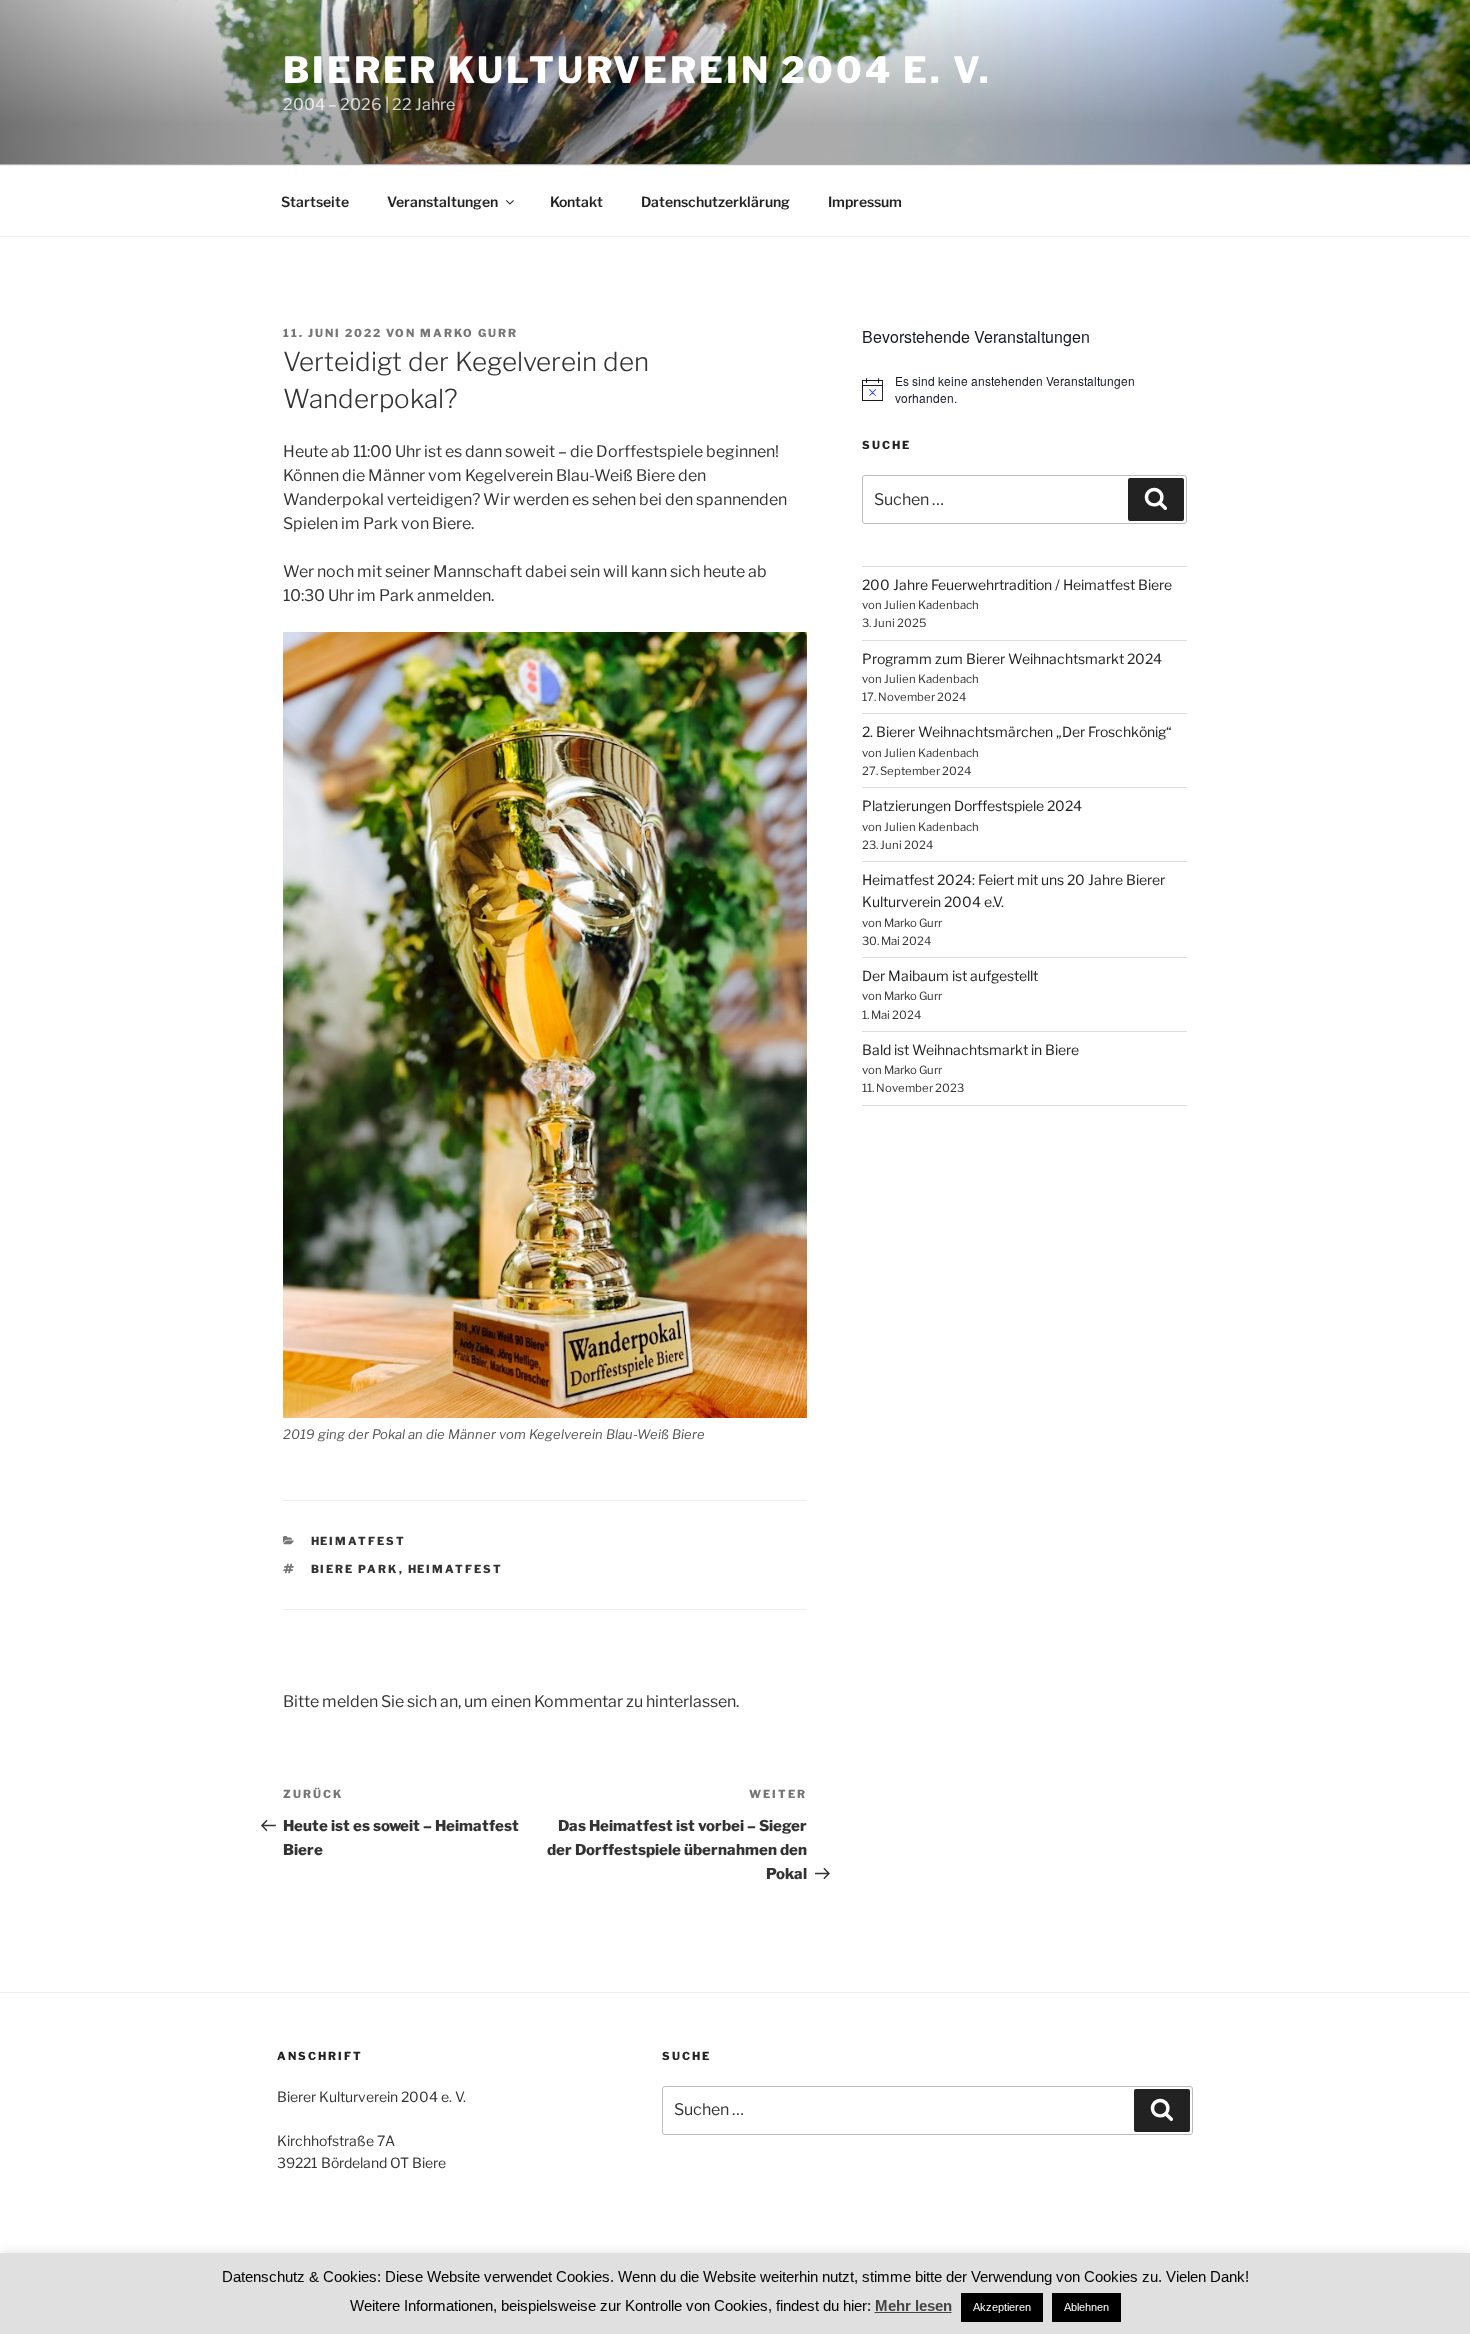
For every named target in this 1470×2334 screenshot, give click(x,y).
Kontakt (576, 201)
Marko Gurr (469, 333)
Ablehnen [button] (1086, 2307)
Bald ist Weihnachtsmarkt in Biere (970, 1049)
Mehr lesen (913, 2305)
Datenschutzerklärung (715, 201)
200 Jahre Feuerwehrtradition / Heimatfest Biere (1017, 584)
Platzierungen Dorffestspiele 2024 (972, 805)
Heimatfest (359, 1541)
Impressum (865, 201)
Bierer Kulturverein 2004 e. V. (637, 70)
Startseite (315, 201)
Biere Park (355, 1569)
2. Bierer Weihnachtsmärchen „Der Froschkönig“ (1017, 731)
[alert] (1024, 389)
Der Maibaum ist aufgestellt (950, 975)
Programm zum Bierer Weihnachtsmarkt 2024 (1012, 658)
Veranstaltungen (442, 201)
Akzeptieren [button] (1002, 2307)
